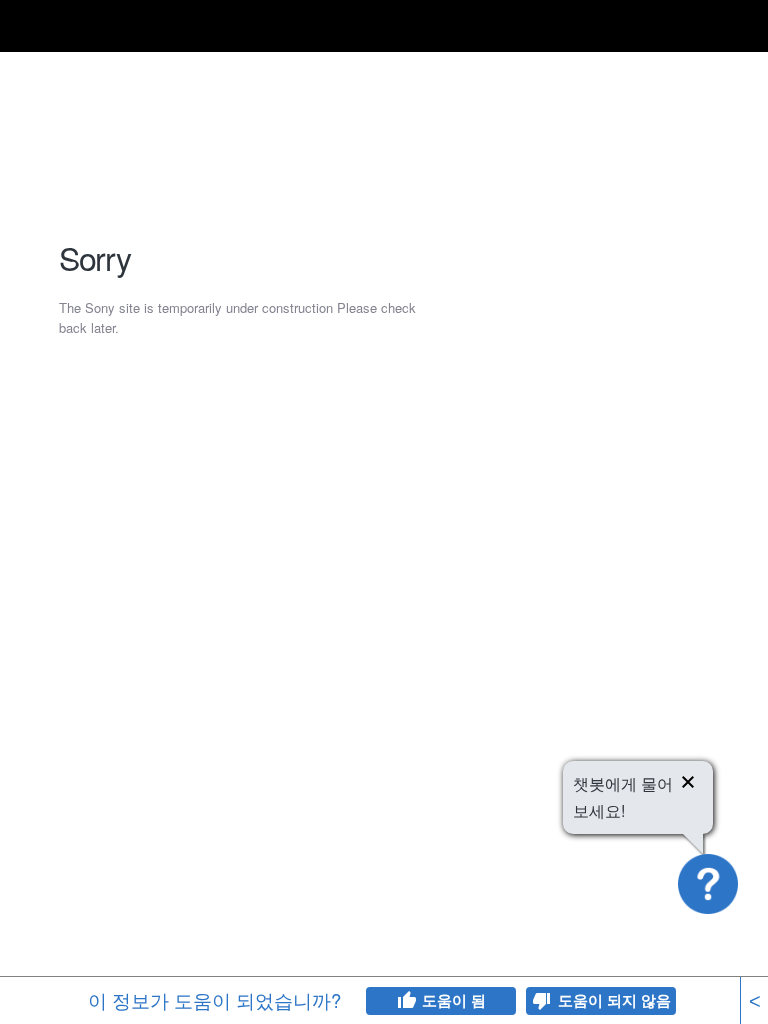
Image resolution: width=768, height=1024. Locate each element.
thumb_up (406, 1001)
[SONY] (92, 26)
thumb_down (542, 1001)
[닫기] (688, 785)
